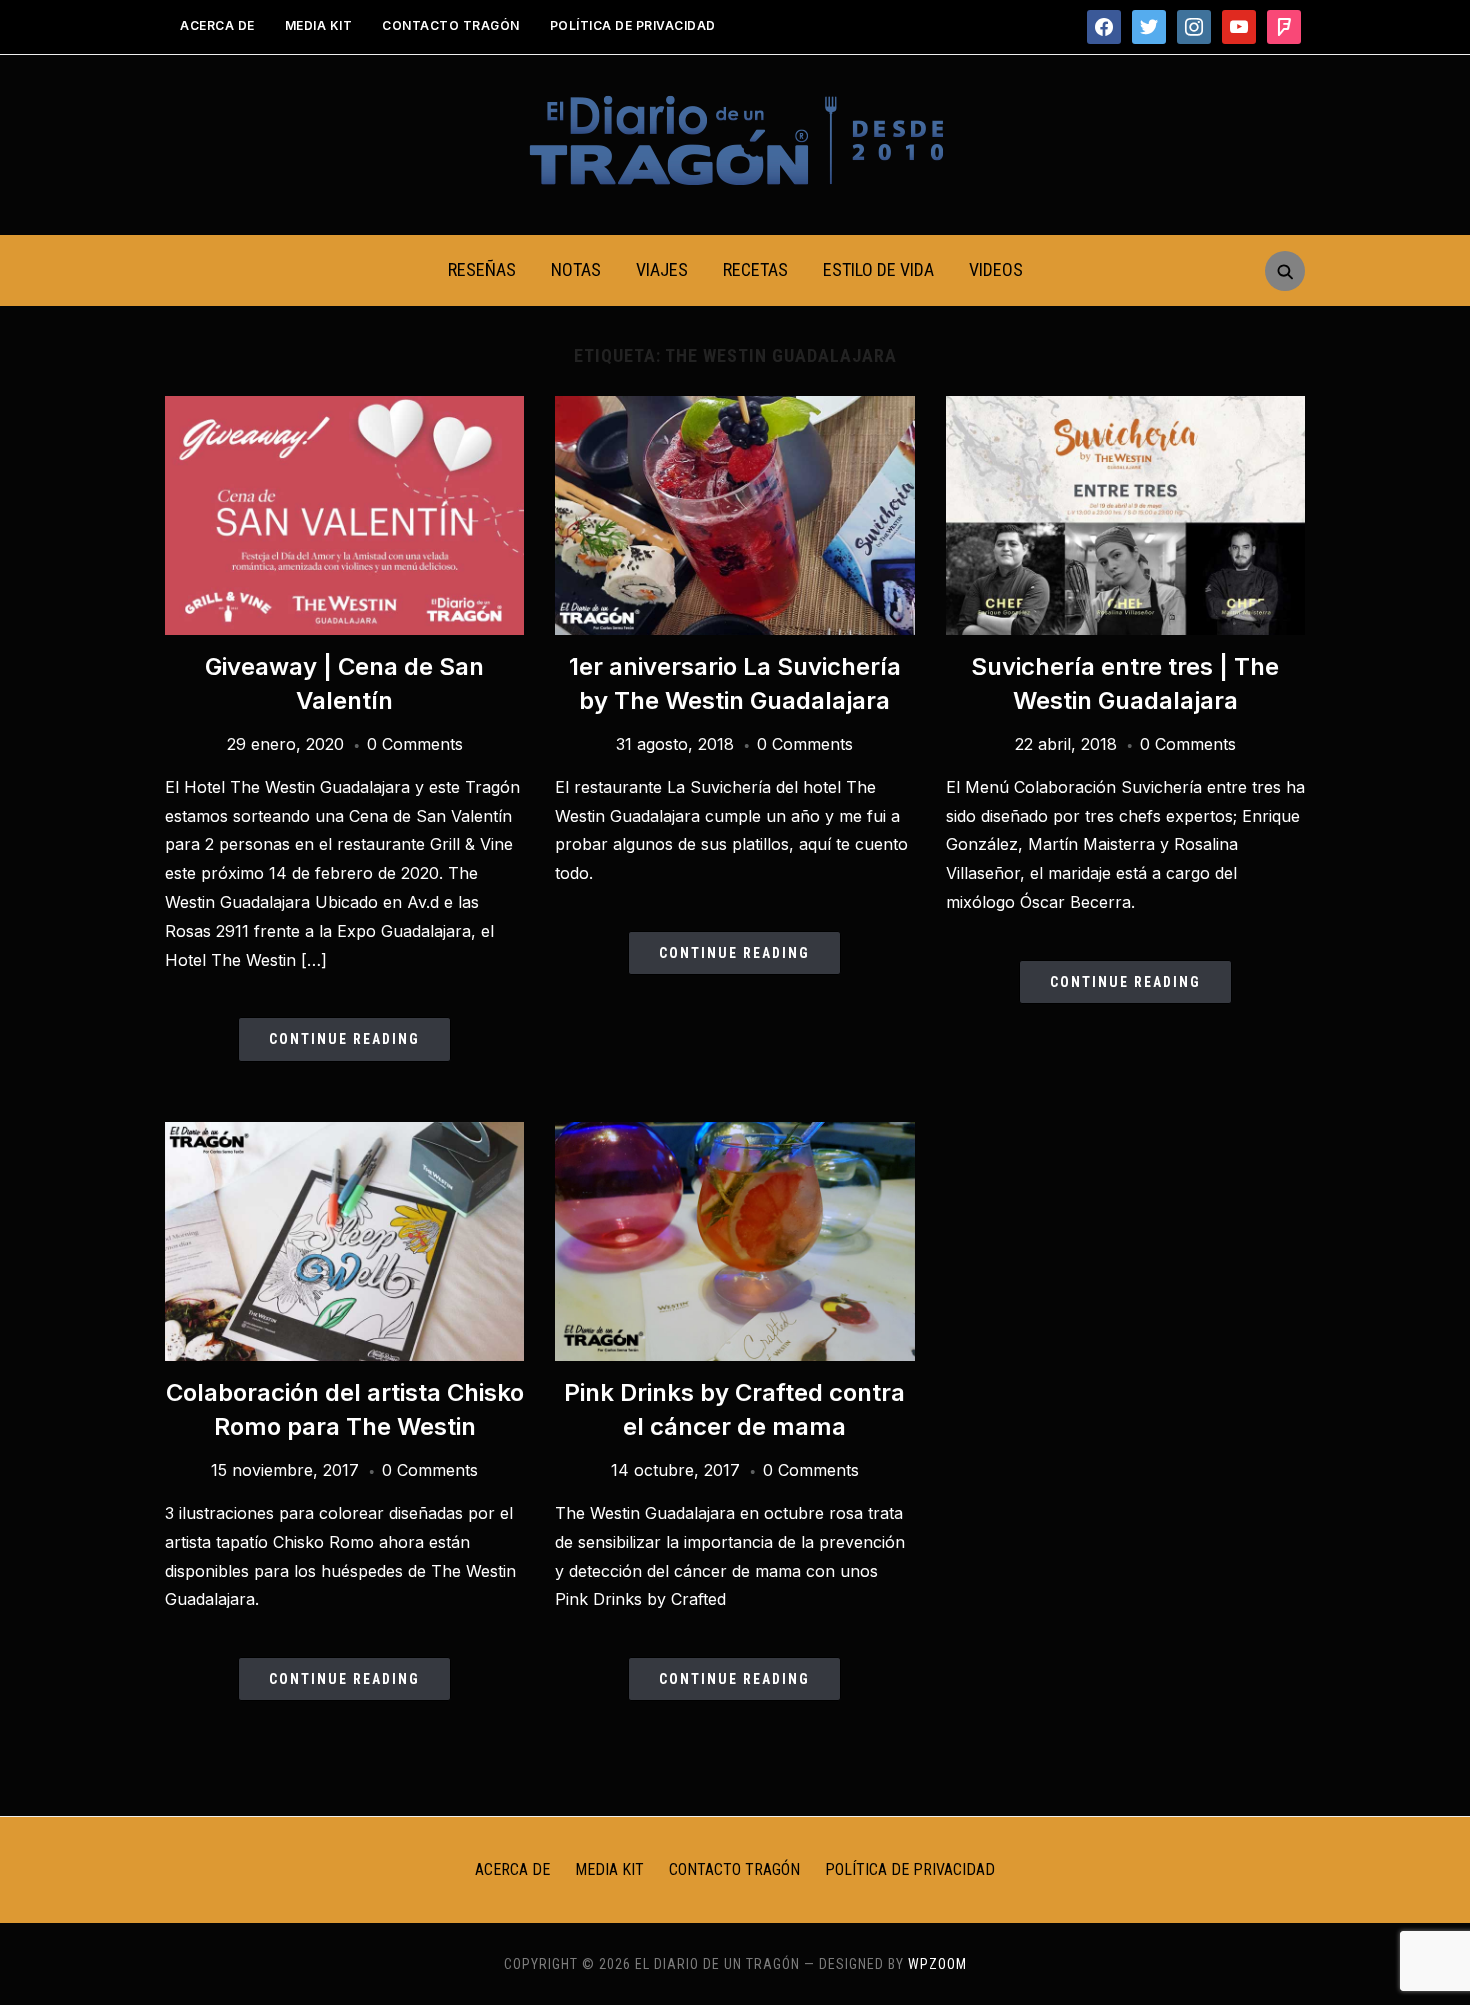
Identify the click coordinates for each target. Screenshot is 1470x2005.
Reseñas (482, 269)
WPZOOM (937, 1964)
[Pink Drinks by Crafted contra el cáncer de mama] (734, 1134)
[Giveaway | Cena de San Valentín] (344, 408)
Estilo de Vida (878, 269)
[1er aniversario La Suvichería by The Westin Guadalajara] (734, 408)
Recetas (755, 269)
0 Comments (415, 744)
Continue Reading (344, 1039)
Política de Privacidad (633, 25)
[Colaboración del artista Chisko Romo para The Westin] (344, 1134)
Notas (576, 269)
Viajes (662, 269)
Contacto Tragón (451, 25)
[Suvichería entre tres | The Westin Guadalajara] (1125, 408)
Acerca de (217, 25)
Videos (996, 269)
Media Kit (319, 25)
